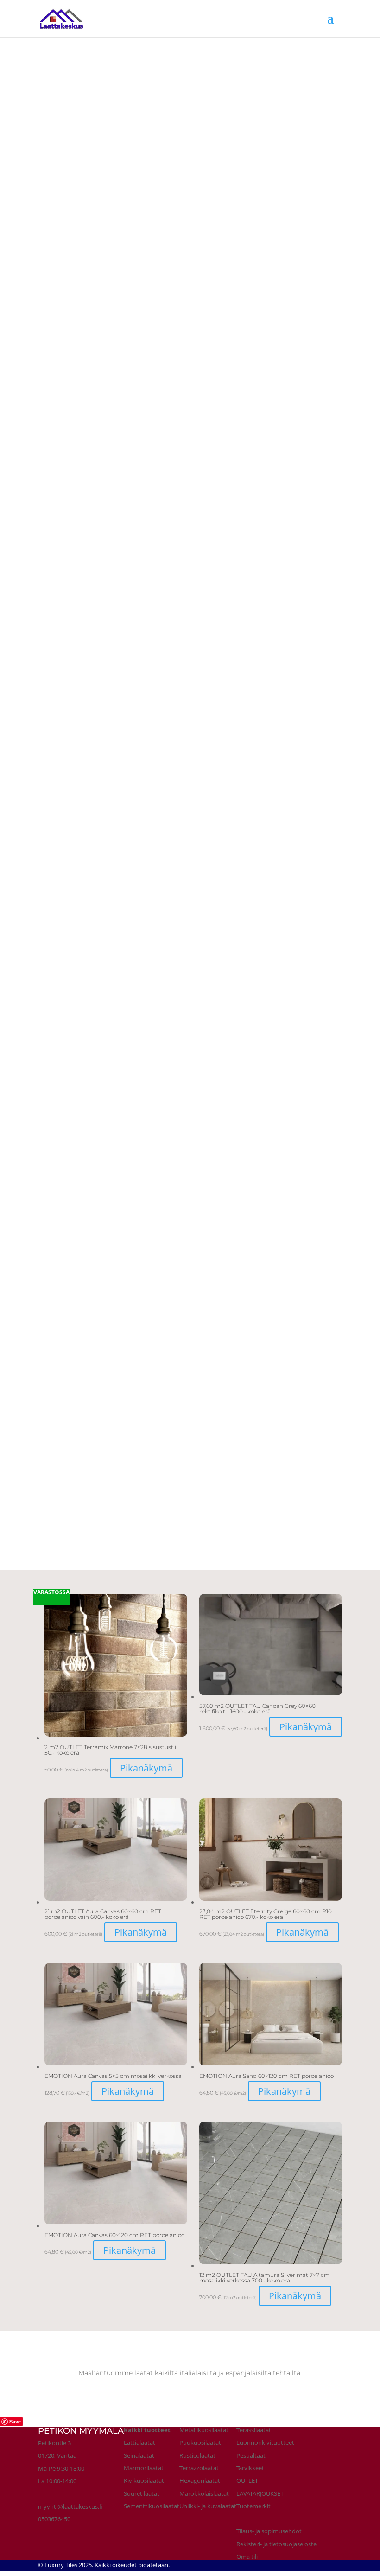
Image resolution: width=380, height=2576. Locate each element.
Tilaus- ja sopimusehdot (269, 2531)
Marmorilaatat (144, 2468)
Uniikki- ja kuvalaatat (208, 2506)
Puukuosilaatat (200, 2442)
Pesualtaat (251, 2455)
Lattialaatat (139, 2442)
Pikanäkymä (146, 1768)
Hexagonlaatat (200, 2480)
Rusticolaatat (197, 2455)
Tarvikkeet (250, 2468)
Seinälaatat (139, 2455)
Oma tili (247, 2557)
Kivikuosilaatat (144, 2480)
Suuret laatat (142, 2493)
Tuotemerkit (253, 2506)
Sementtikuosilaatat (152, 2506)
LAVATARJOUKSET (260, 2493)
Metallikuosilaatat (204, 2430)
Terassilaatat (254, 2430)
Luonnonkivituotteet (265, 2442)
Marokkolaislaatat (204, 2493)
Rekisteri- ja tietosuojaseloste (276, 2544)
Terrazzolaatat (199, 2468)
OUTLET (247, 2480)
